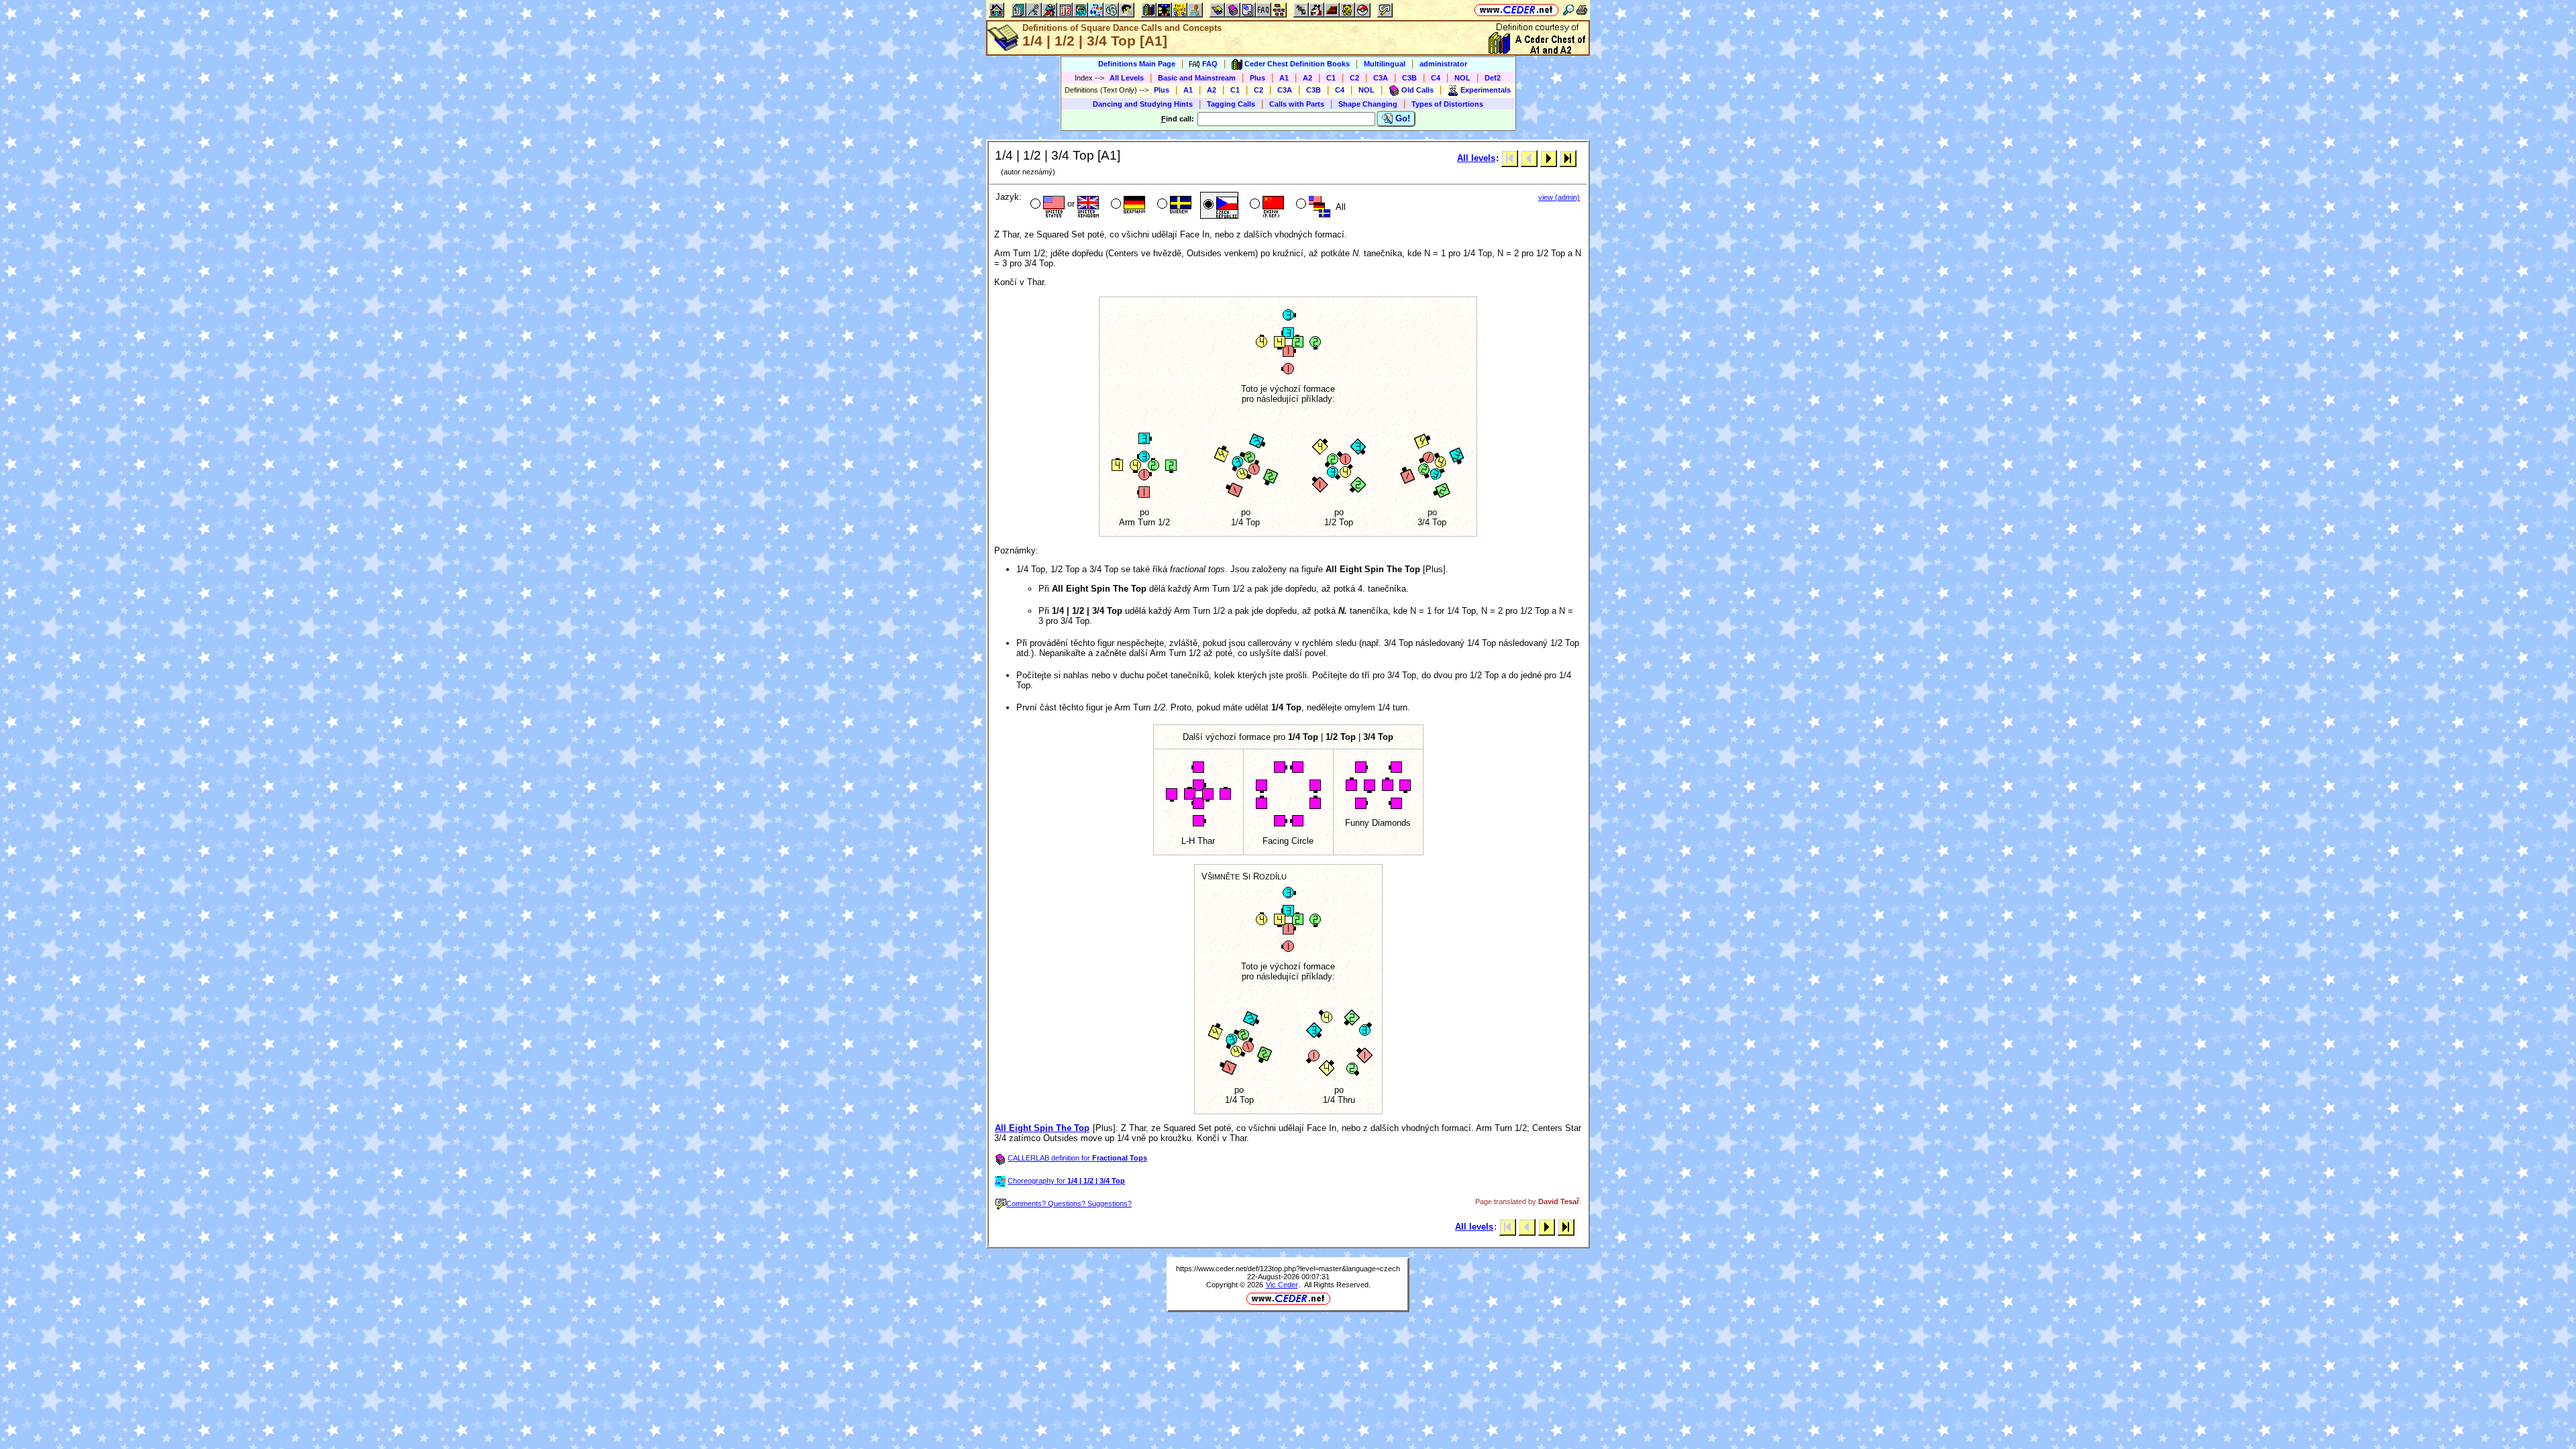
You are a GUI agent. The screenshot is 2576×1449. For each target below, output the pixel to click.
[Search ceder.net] (1568, 10)
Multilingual (1385, 64)
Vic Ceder (1282, 1285)
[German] (1127, 205)
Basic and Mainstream (1197, 78)
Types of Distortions (1447, 104)
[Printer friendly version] (1582, 10)
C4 (1436, 78)
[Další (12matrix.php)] (1549, 158)
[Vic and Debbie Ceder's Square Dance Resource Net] (1516, 10)
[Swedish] (1173, 205)
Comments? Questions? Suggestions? (1069, 1203)
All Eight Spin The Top (1042, 1128)
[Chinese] (1266, 205)
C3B (1409, 78)
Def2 (1493, 78)
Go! (1401, 118)
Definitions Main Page (1137, 64)
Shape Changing (1368, 104)
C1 (1331, 78)
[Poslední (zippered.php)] (1568, 158)
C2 (1354, 78)
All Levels (1127, 78)
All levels (1476, 158)
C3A (1381, 78)
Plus (1257, 78)
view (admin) (1559, 197)
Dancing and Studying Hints (1143, 104)
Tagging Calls (1231, 104)
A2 (1307, 78)
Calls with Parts (1297, 104)
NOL (1462, 78)
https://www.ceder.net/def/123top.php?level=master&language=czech (1288, 1269)
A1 (1284, 78)
